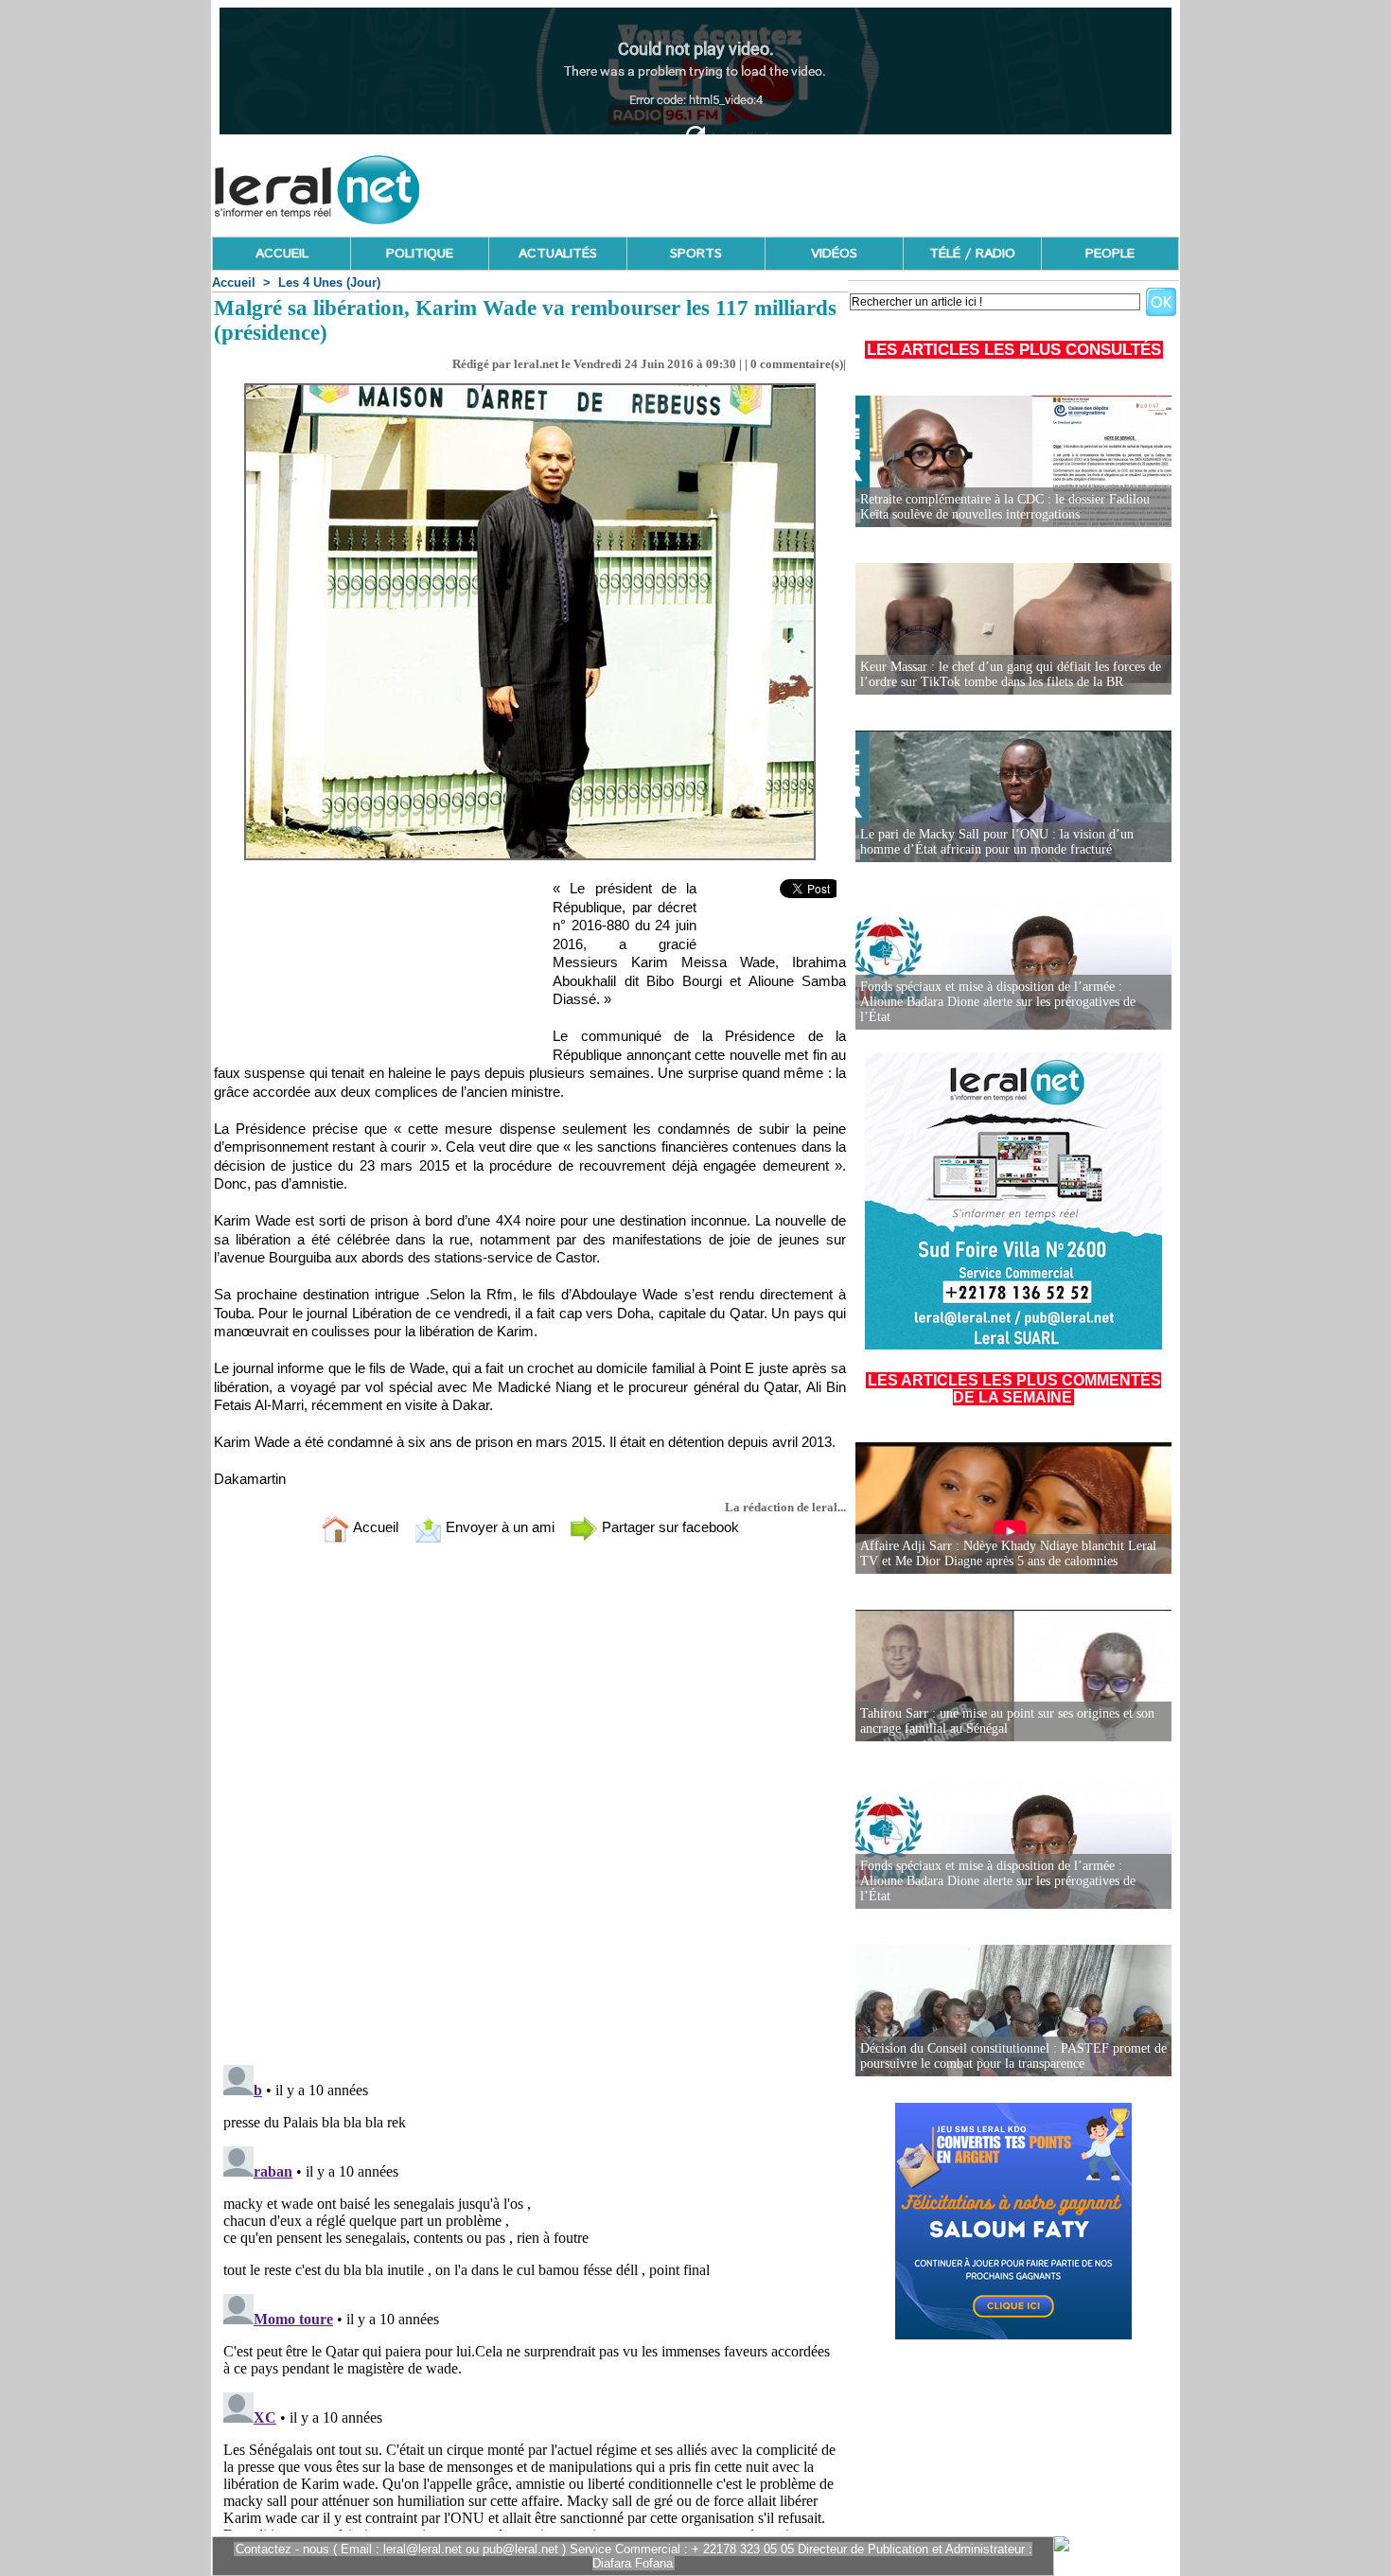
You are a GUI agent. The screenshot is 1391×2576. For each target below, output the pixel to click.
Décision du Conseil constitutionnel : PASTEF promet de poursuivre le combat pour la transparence (1013, 2056)
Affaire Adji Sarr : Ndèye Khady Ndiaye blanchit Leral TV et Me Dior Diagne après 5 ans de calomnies (1008, 1553)
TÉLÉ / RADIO (972, 254)
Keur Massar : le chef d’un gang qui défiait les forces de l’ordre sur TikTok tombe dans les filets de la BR (1011, 674)
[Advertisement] (835, 185)
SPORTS (696, 254)
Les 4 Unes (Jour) (329, 282)
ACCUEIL (282, 254)
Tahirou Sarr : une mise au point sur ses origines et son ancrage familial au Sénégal (1007, 1721)
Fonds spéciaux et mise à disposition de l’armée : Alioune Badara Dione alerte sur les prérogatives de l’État (998, 1002)
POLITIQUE (420, 254)
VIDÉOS (834, 254)
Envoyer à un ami (498, 1527)
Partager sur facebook (669, 1527)
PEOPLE (1110, 254)
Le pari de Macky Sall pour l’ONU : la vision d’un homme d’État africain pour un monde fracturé (997, 842)
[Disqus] (530, 1808)
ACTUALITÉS (558, 254)
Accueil (234, 282)
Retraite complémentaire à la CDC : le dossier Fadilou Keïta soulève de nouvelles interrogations (1005, 507)
